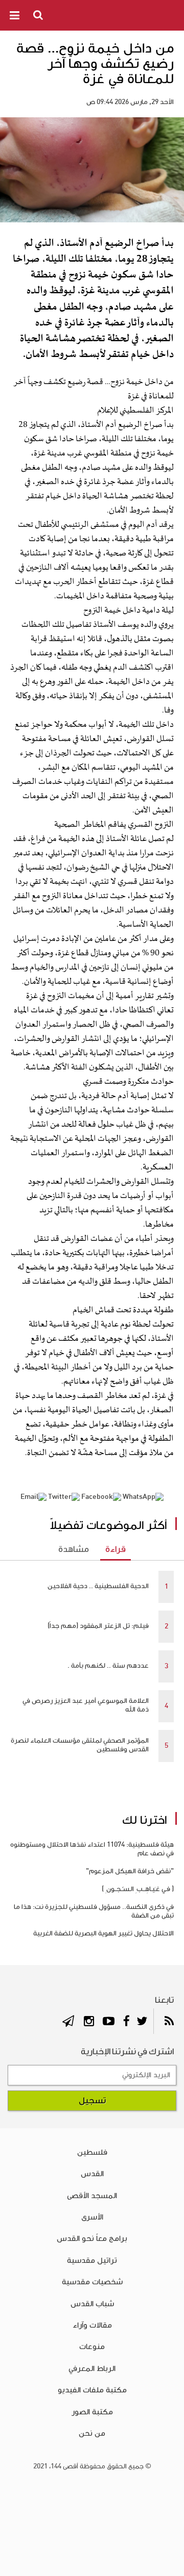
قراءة (116, 1549)
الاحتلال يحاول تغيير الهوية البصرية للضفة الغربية (103, 1933)
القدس (92, 2174)
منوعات (92, 2347)
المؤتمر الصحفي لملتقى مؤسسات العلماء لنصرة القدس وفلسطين (80, 1745)
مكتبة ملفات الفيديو (92, 2390)
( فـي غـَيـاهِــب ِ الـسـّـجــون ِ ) (138, 1889)
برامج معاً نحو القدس (92, 2238)
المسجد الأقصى (92, 2196)
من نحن (92, 2433)
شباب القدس (92, 2304)
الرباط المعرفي (92, 2368)
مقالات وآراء (92, 2325)
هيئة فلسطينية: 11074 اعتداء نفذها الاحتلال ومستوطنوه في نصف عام (92, 1849)
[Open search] (39, 15)
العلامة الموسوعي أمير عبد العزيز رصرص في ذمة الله (86, 1705)
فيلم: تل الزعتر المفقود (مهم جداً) (98, 1626)
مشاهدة (74, 1549)
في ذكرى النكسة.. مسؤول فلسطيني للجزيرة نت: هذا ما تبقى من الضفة (94, 1911)
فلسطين (92, 2152)
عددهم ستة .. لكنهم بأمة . (108, 1666)
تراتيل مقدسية (92, 2260)
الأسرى (92, 2217)
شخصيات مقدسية (92, 2282)
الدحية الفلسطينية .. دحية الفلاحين (98, 1586)
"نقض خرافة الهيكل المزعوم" (130, 1871)
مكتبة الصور (92, 2412)
